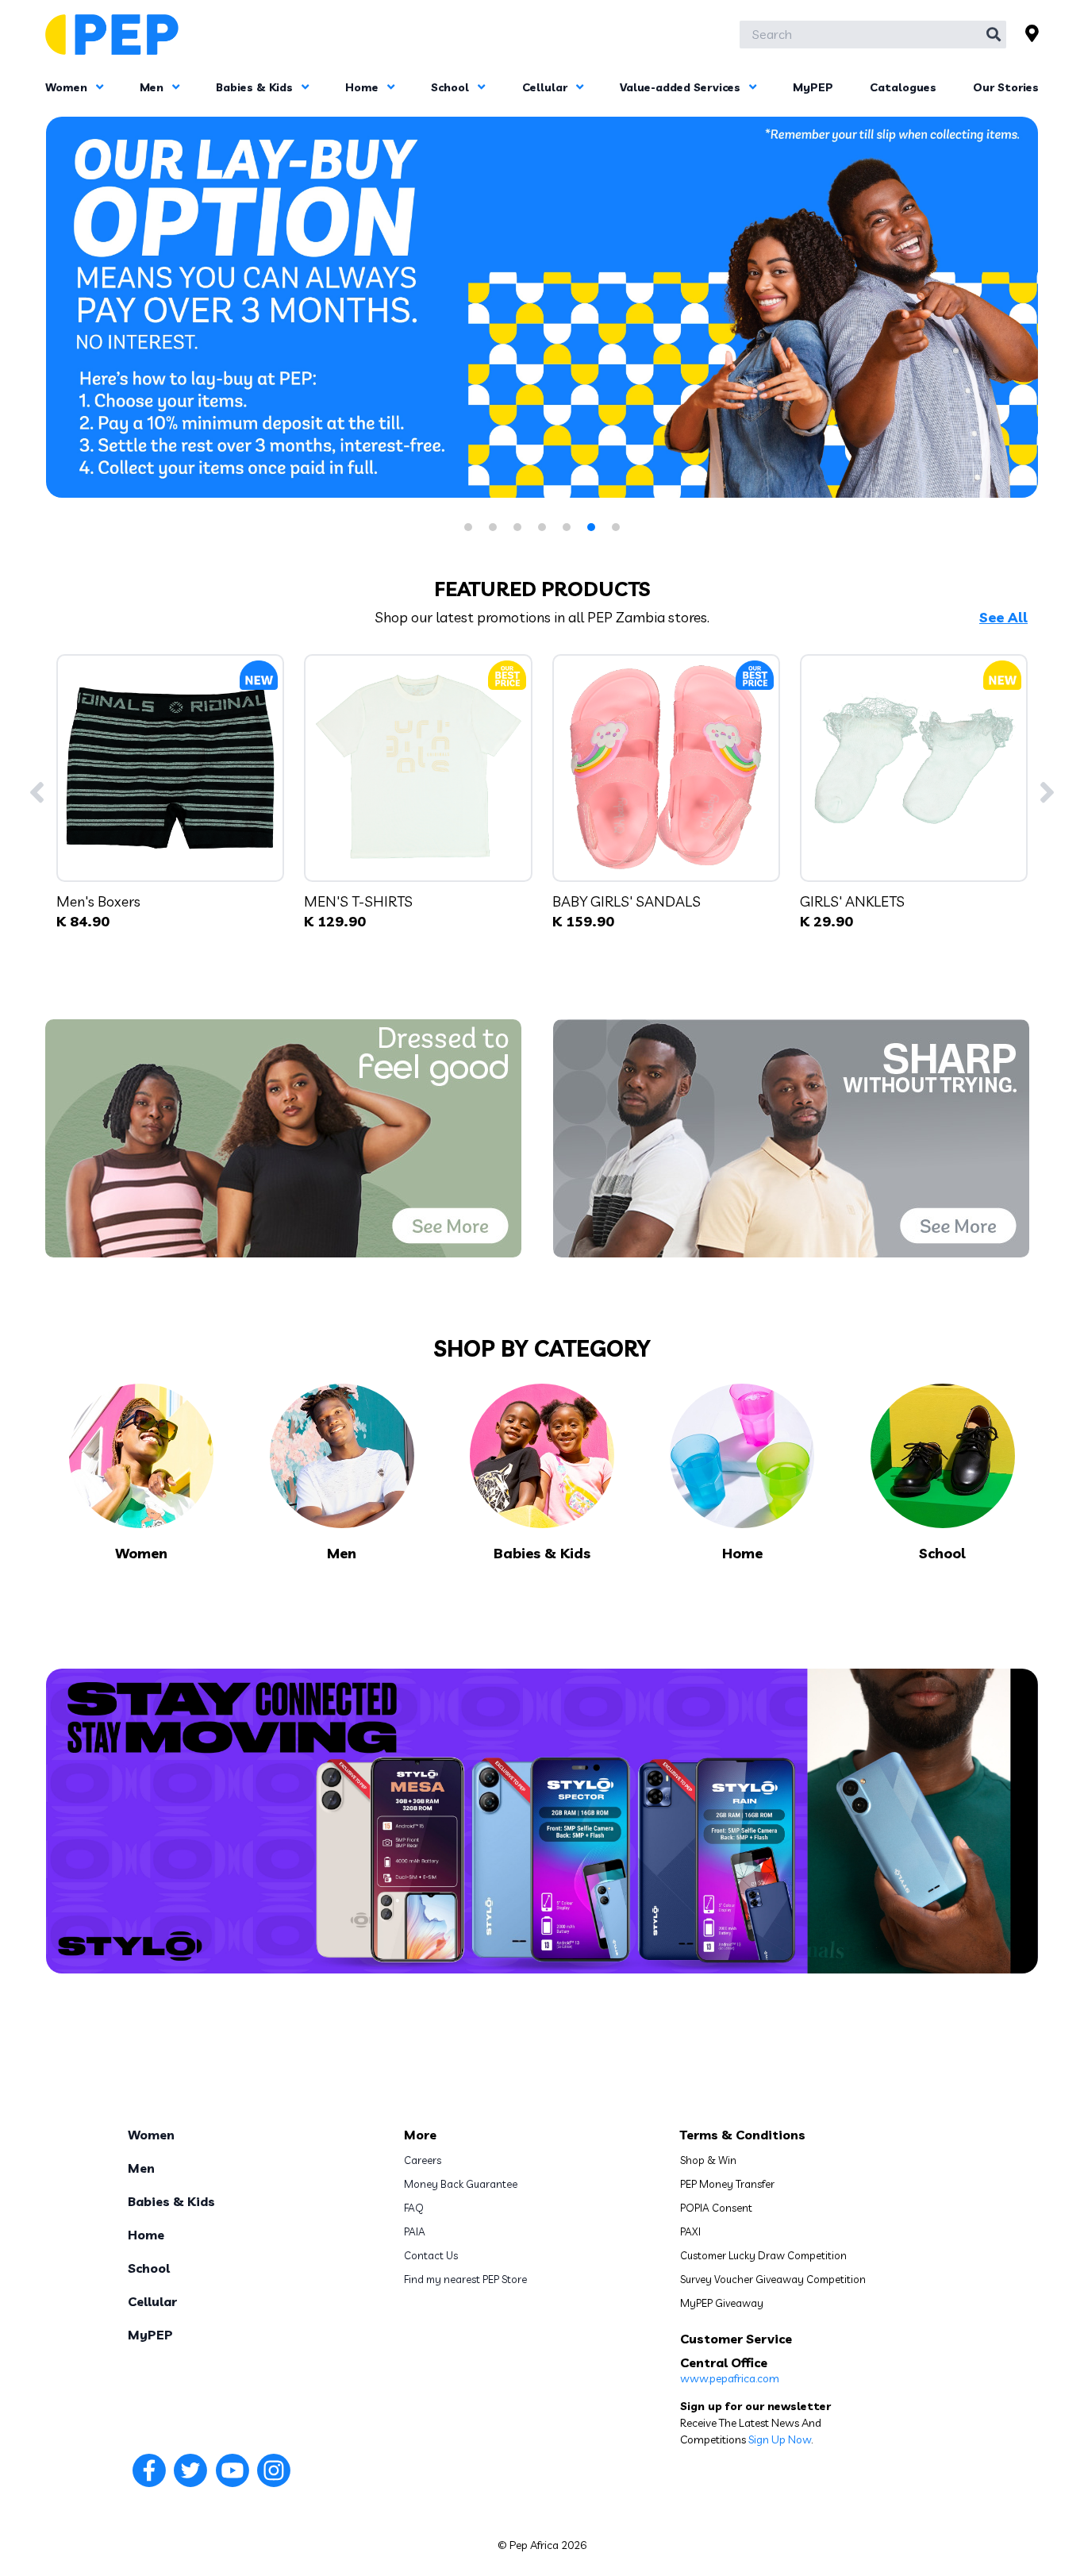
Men (153, 87)
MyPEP (813, 87)
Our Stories (1006, 87)
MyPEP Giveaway (722, 2303)
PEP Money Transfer (727, 2184)
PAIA (415, 2231)
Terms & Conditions (743, 2135)
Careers (423, 2160)
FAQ (414, 2208)
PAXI (690, 2231)
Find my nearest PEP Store (465, 2279)
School (452, 87)
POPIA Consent (716, 2208)
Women (68, 87)
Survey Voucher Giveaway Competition (773, 2279)
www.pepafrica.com (730, 2378)
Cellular (546, 87)
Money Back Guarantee (461, 2184)
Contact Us (431, 2255)
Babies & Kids (256, 87)
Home (363, 87)
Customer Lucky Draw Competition (763, 2255)
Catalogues (903, 87)
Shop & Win (708, 2160)
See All (1003, 618)
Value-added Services (682, 87)
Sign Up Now (780, 2439)
